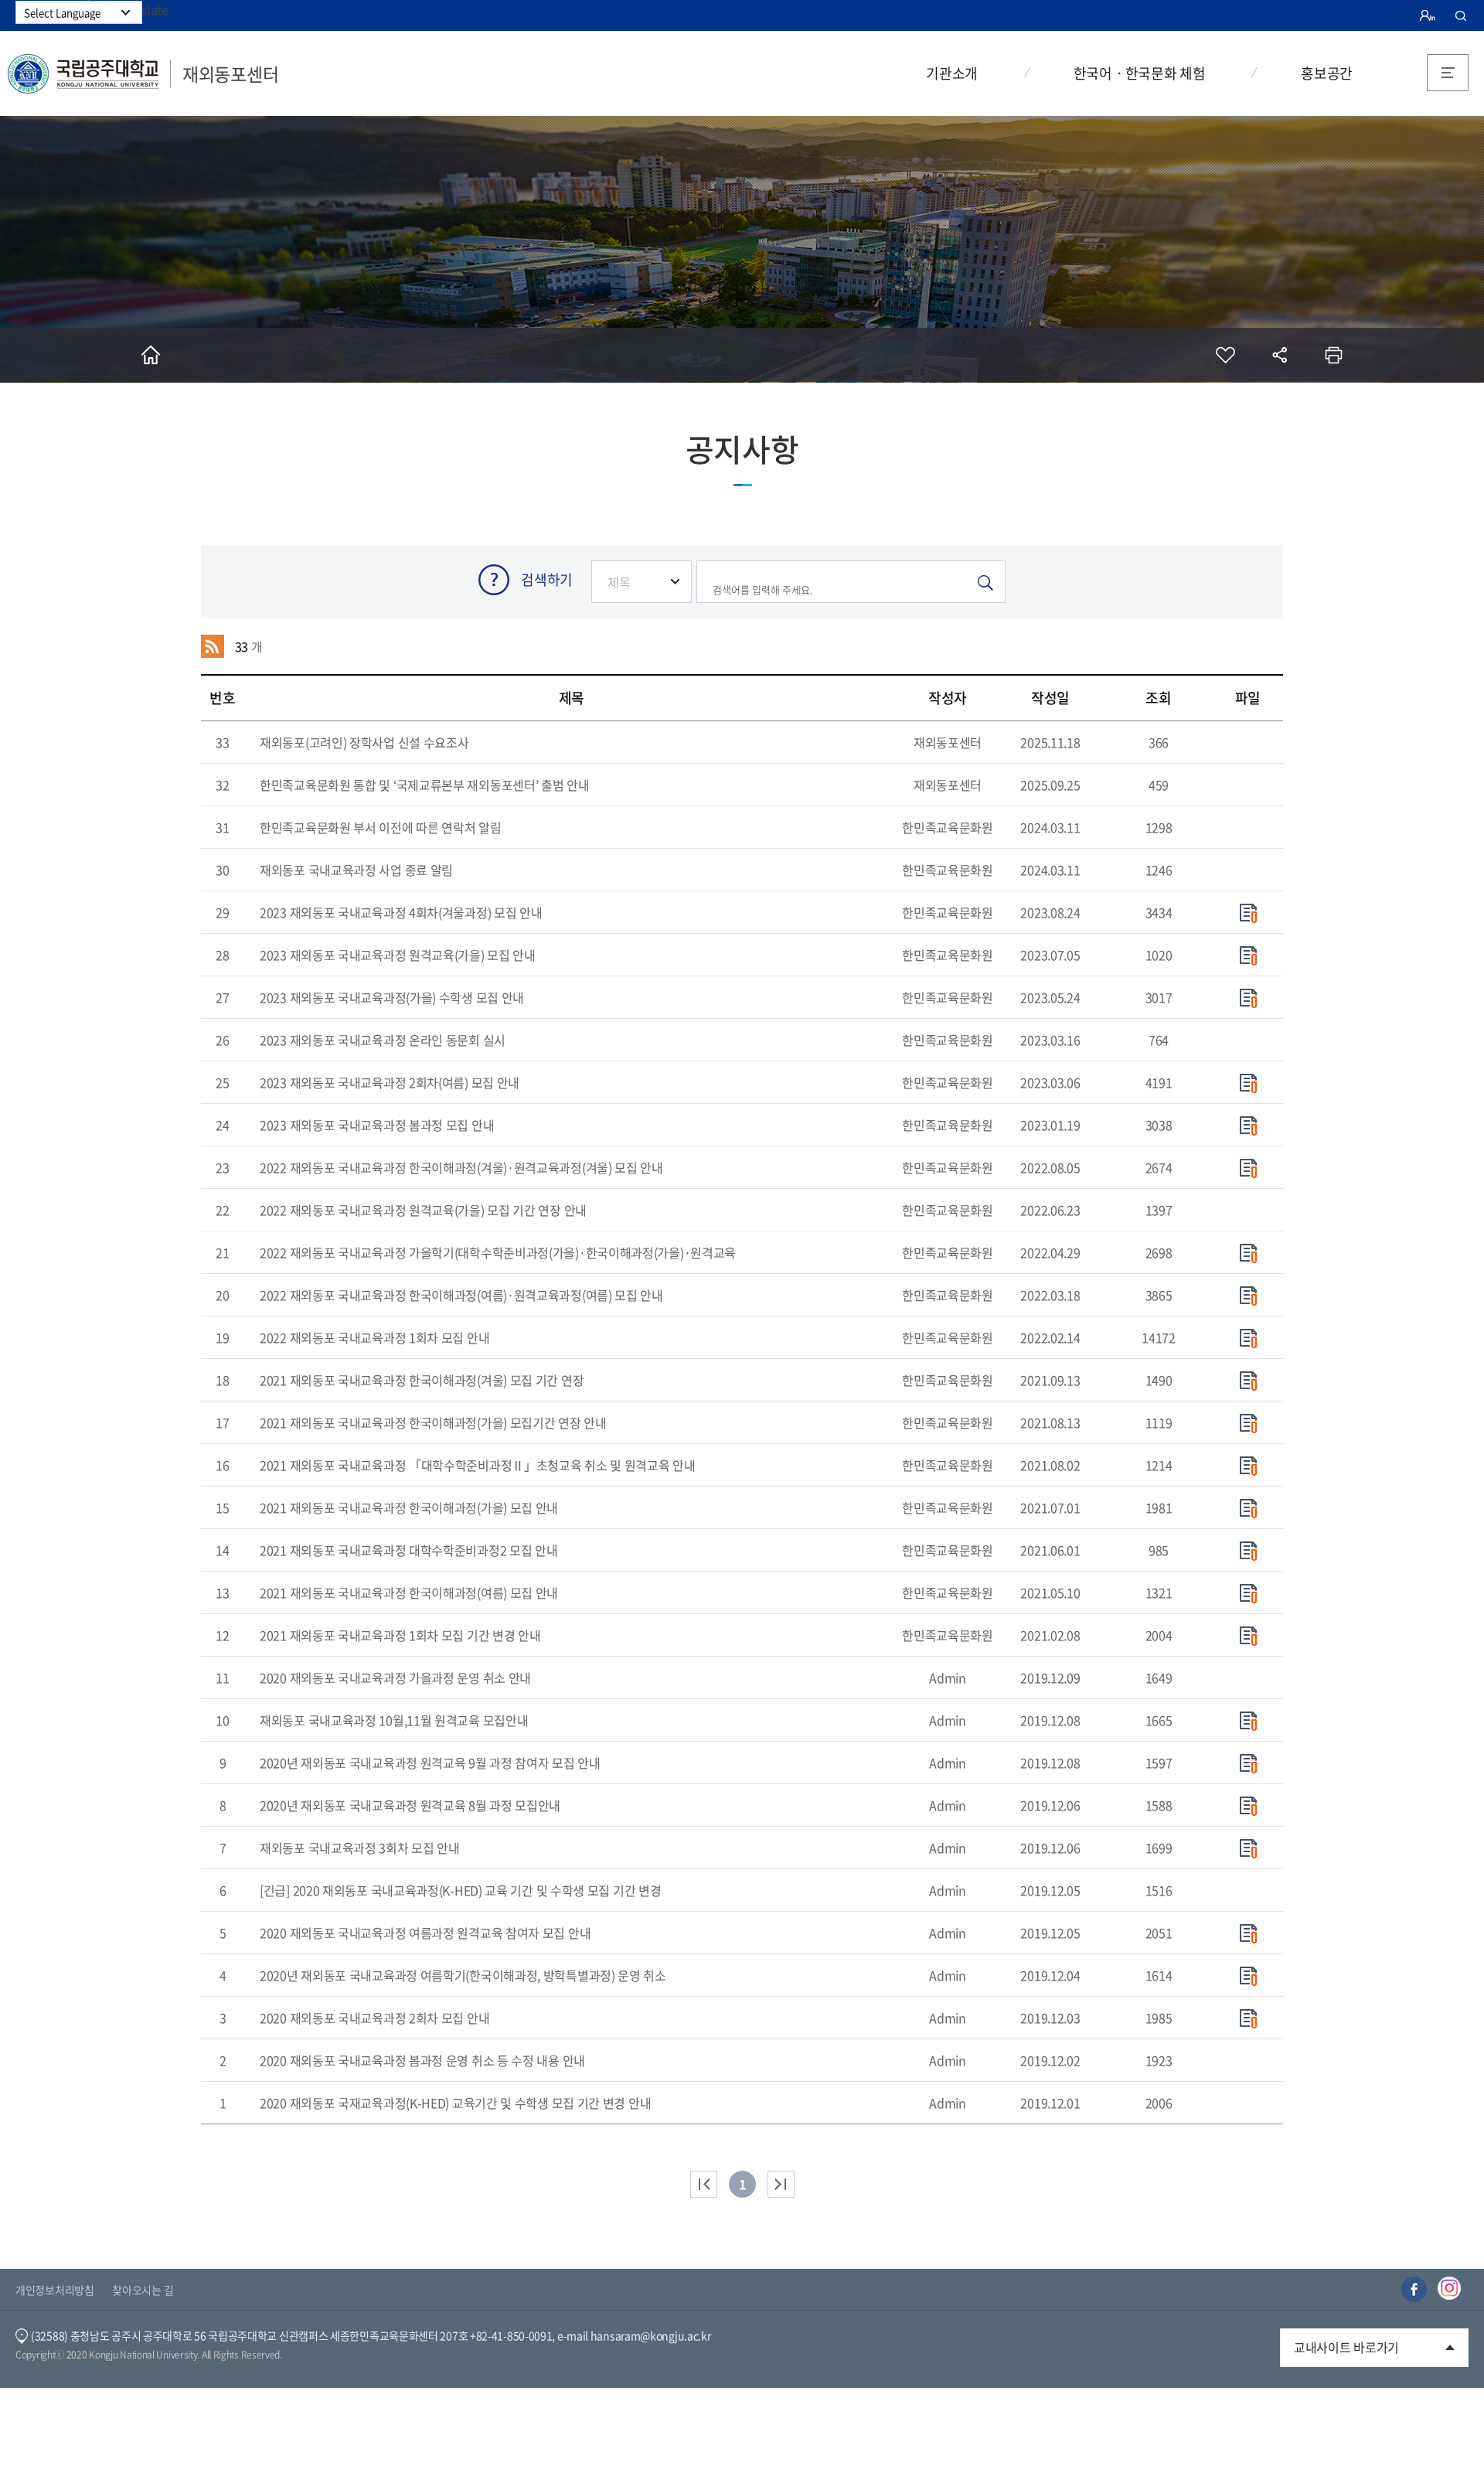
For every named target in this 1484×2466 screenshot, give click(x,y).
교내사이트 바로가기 (1339, 2342)
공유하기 (1279, 355)
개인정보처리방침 (55, 2290)
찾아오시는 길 (143, 2290)
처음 (704, 2184)
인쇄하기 (1333, 355)
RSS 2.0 (213, 646)
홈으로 (151, 355)
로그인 (1429, 15)
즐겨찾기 (1225, 355)
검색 (1461, 15)
